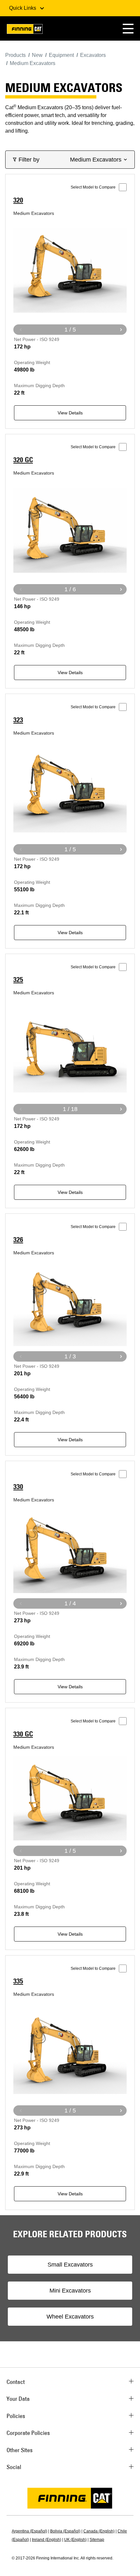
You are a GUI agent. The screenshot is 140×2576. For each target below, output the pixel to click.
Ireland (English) (47, 2540)
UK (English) (75, 2540)
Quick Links (23, 8)
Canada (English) (99, 2531)
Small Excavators (70, 2265)
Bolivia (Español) (65, 2531)
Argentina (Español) (29, 2531)
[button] (128, 28)
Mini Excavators (70, 2291)
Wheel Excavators (70, 2317)
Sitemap (97, 2540)
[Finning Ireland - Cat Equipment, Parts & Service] (25, 30)
